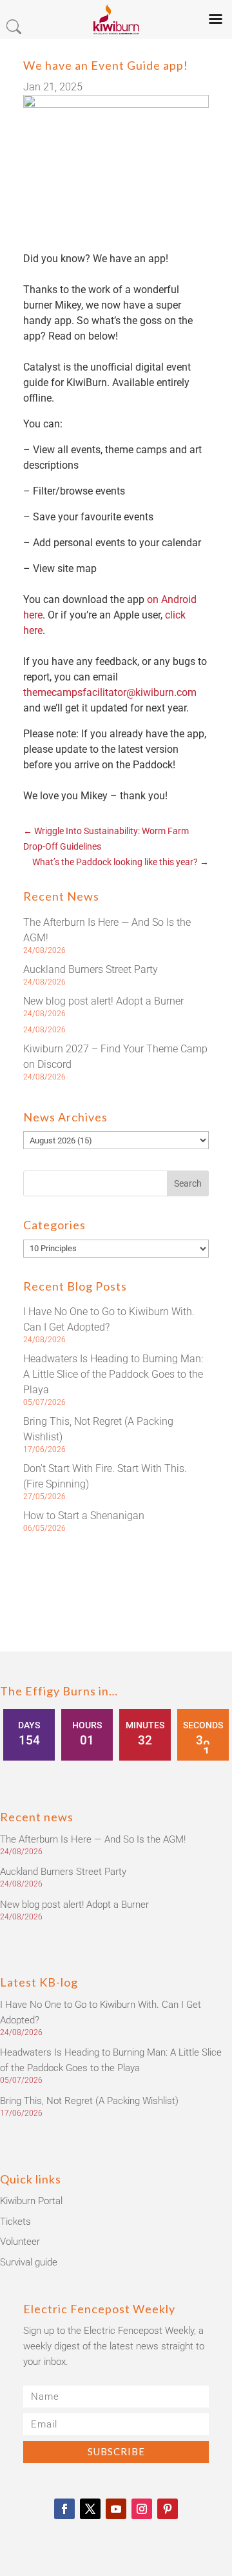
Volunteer (20, 2242)
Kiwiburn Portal (31, 2201)
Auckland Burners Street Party (91, 969)
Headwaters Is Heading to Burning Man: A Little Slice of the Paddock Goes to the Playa (113, 1374)
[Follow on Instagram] (142, 2509)
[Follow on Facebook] (64, 2509)
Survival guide (29, 2262)
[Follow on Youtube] (116, 2509)
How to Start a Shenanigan (84, 1516)
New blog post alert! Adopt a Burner (103, 1001)
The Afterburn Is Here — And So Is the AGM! (93, 1839)
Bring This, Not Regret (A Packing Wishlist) (89, 2101)
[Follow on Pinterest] (168, 2509)
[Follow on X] (90, 2509)
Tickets (15, 2222)
